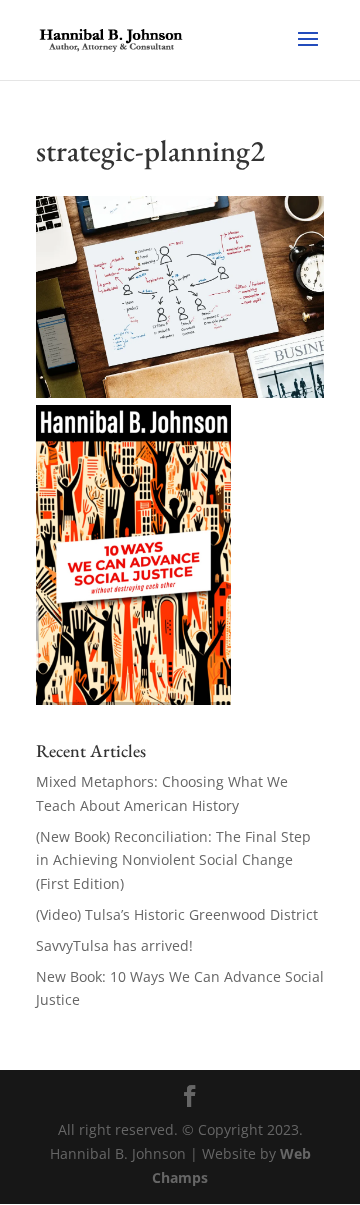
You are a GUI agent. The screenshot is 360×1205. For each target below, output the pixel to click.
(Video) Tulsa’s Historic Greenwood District (177, 914)
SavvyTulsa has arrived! (114, 945)
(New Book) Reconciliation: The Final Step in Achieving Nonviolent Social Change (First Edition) (173, 860)
